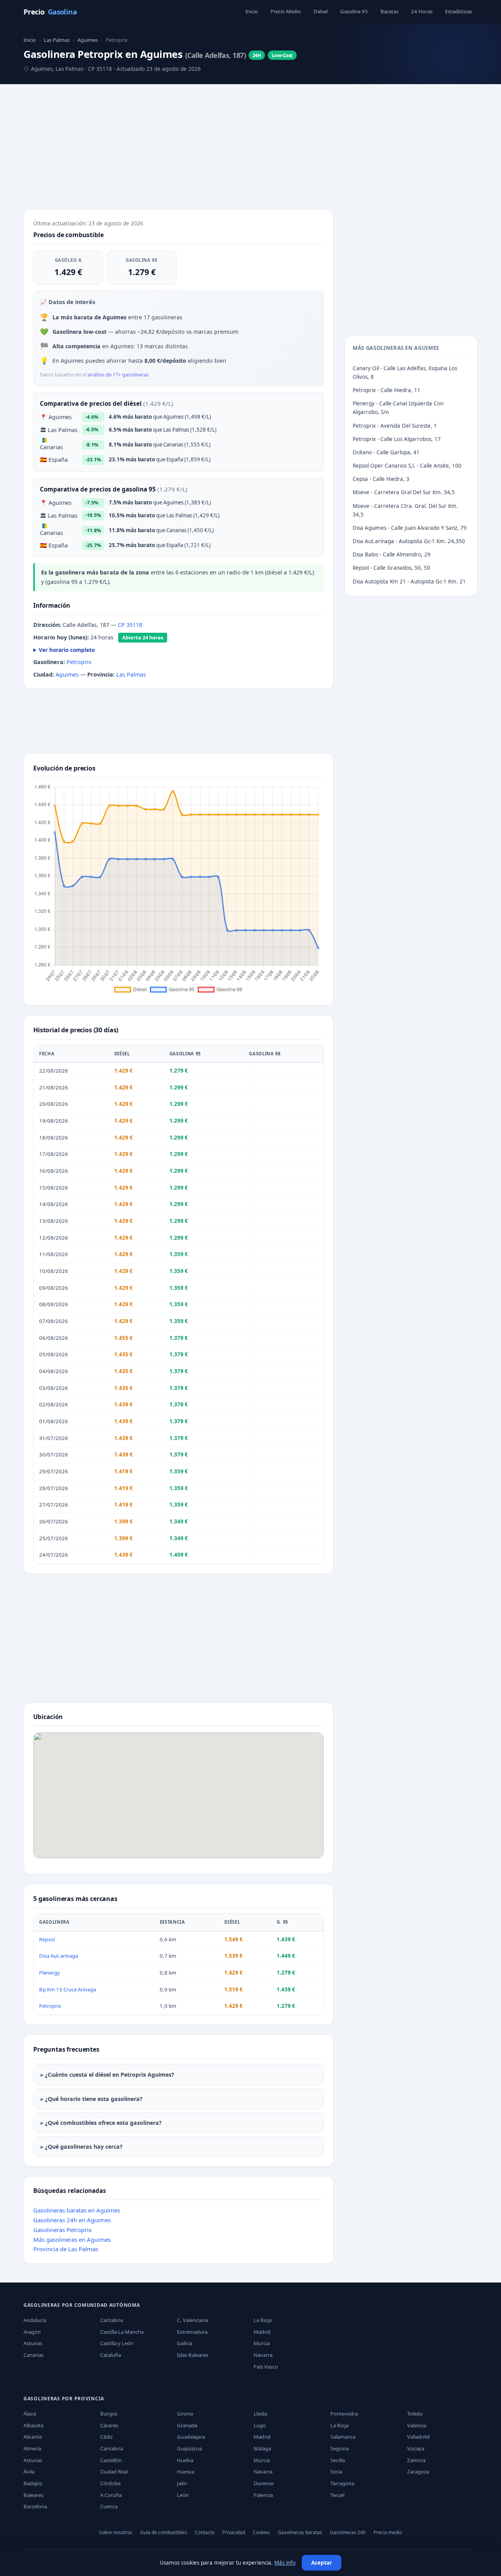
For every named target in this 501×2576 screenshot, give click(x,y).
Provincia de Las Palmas (66, 2249)
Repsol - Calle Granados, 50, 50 (391, 568)
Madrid (262, 2332)
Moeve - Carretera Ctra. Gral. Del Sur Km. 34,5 (405, 510)
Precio (50, 12)
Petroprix (79, 662)
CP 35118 (130, 625)
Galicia (185, 2343)
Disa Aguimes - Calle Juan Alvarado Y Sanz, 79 (410, 528)
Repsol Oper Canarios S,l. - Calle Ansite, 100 (407, 466)
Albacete (33, 2425)
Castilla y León (117, 2343)
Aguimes (88, 40)
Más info (285, 2563)
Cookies (261, 2532)
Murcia (262, 2343)
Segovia (340, 2448)
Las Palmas (57, 40)
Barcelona (35, 2506)
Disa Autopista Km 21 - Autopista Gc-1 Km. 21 (409, 581)
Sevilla (338, 2460)
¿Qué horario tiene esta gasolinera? (94, 2099)
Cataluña (111, 2355)
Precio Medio (286, 11)
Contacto (205, 2532)
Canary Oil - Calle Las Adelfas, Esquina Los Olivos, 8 (405, 373)
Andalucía (35, 2320)
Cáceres (109, 2425)
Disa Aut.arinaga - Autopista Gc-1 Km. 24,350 (409, 541)
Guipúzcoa (189, 2448)
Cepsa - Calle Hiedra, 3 (381, 479)
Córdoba (110, 2483)
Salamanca (343, 2437)
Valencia (417, 2425)
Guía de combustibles (164, 2532)
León (183, 2495)
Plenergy (50, 1973)
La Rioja (263, 2320)
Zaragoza (418, 2472)
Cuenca (109, 2506)
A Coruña (111, 2495)
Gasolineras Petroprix (62, 2230)
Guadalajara (191, 2437)
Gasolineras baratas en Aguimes (77, 2210)
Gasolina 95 (354, 11)
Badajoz (33, 2483)
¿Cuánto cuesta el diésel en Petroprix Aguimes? (110, 2075)
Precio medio (388, 2532)
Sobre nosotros (116, 2532)
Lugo (260, 2425)
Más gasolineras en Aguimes (72, 2239)
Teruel (337, 2495)
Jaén (182, 2483)
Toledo (415, 2414)
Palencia (263, 2495)
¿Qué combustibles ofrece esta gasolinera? (103, 2123)
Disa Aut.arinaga (59, 1956)
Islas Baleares (193, 2355)
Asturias (33, 2343)
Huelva (185, 2460)
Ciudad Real (114, 2472)
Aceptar (322, 2563)
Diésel (321, 11)
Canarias (33, 2355)
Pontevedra (344, 2414)
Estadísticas (459, 11)
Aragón (32, 2332)
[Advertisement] (250, 148)
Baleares (33, 2495)
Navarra (263, 2355)
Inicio (252, 11)
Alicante (33, 2437)
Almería (32, 2448)
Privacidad (234, 2532)
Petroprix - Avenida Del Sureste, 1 (395, 426)
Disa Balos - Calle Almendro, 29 (392, 554)
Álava (30, 2414)
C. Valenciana (192, 2320)
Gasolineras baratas (300, 2532)
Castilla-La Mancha (122, 2332)
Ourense (264, 2483)
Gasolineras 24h (348, 2532)
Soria (336, 2472)
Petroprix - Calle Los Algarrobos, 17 (397, 439)
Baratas (389, 11)
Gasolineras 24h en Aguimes (72, 2220)
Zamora (416, 2460)
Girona (185, 2414)
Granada (187, 2425)
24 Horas (422, 11)
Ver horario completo (67, 650)
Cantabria (112, 2320)
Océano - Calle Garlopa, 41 (386, 452)
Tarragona (342, 2483)
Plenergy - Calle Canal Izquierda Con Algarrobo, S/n (398, 408)
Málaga (262, 2448)
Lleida (260, 2414)
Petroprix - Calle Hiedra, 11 (387, 390)
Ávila (29, 2472)
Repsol (47, 1939)
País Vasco (266, 2367)
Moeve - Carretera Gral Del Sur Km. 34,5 (404, 492)
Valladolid (418, 2437)
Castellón (111, 2460)
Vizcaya (416, 2448)
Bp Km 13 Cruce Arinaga (68, 1989)
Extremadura (192, 2332)
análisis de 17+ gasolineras (118, 375)
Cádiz (106, 2437)
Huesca (186, 2472)
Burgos (109, 2414)
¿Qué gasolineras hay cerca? (84, 2147)
